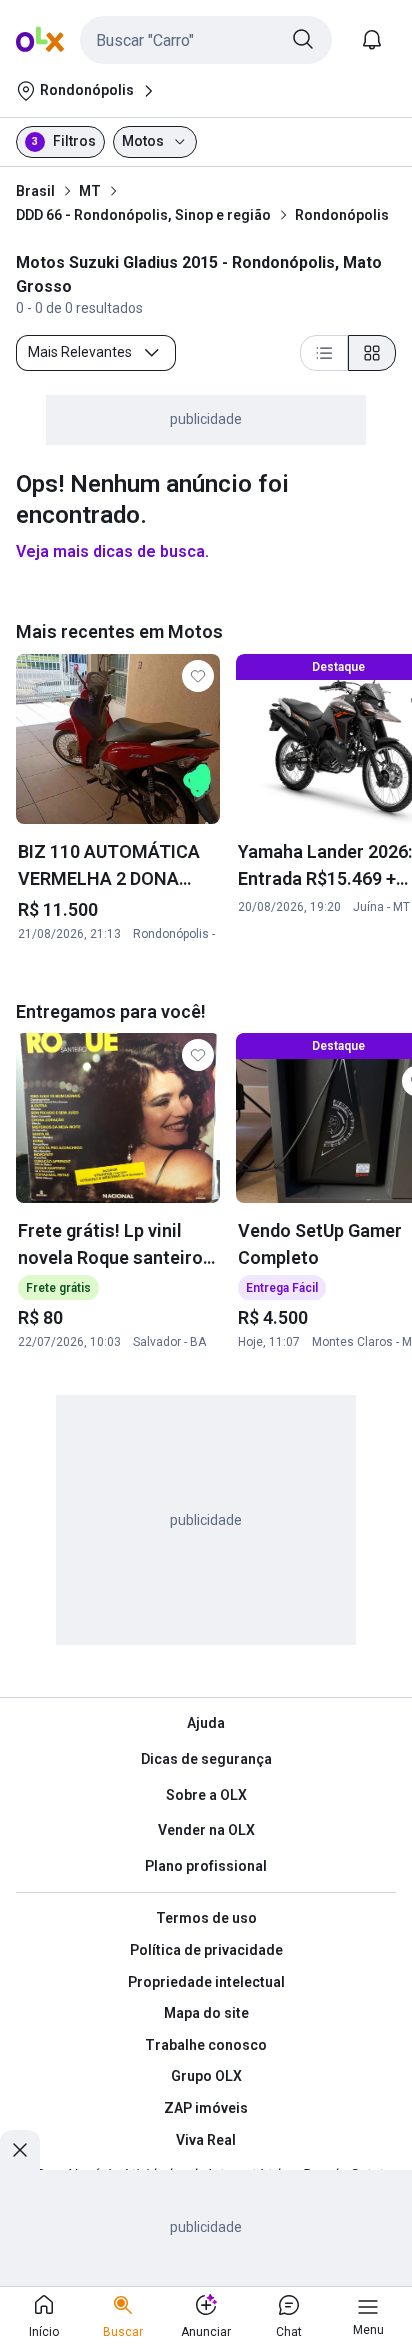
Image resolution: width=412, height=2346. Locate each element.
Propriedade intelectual (206, 1982)
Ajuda (206, 1723)
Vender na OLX (206, 1830)
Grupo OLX (206, 2076)
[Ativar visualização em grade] (372, 353)
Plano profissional (206, 1866)
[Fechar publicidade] (20, 2150)
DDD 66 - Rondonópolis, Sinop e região (143, 215)
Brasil (35, 191)
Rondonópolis (342, 215)
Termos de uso (206, 1918)
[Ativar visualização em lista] (324, 353)
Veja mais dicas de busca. (112, 551)
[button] (206, 40)
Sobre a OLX (206, 1795)
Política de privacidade (206, 1950)
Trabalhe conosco (206, 2045)
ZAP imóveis (206, 2108)
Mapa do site (206, 2013)
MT (90, 191)
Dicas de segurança (206, 1759)
